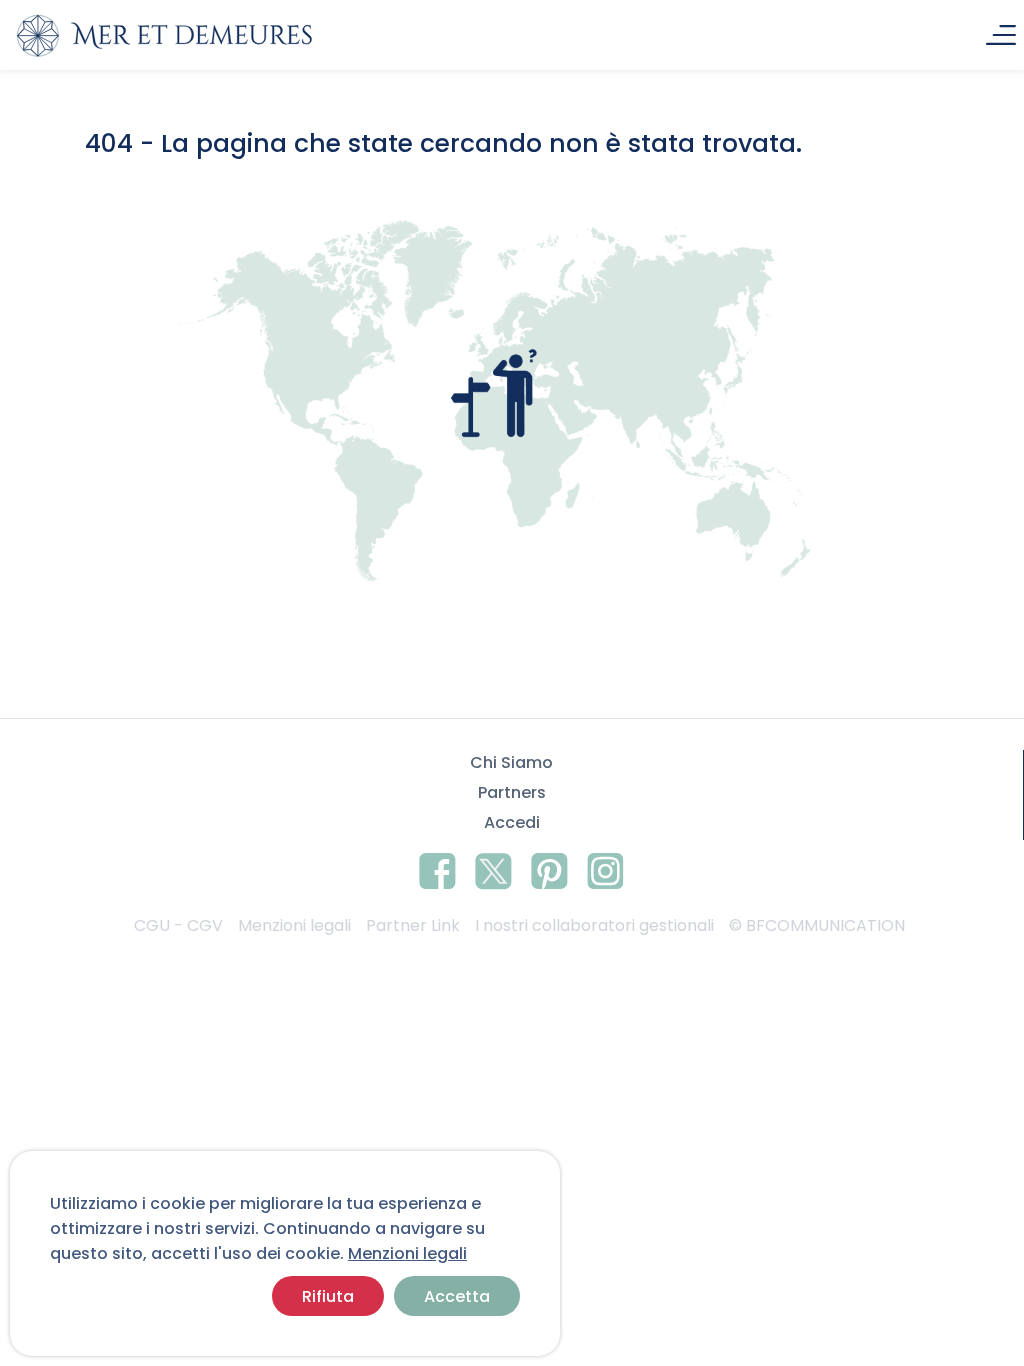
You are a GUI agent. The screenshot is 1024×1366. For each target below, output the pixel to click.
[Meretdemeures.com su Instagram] (605, 868)
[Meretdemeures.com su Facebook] (437, 868)
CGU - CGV (178, 925)
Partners (512, 792)
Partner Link (413, 925)
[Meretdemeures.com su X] (493, 868)
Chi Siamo (511, 762)
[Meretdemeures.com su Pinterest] (549, 868)
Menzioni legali (407, 1253)
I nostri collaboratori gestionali (594, 925)
